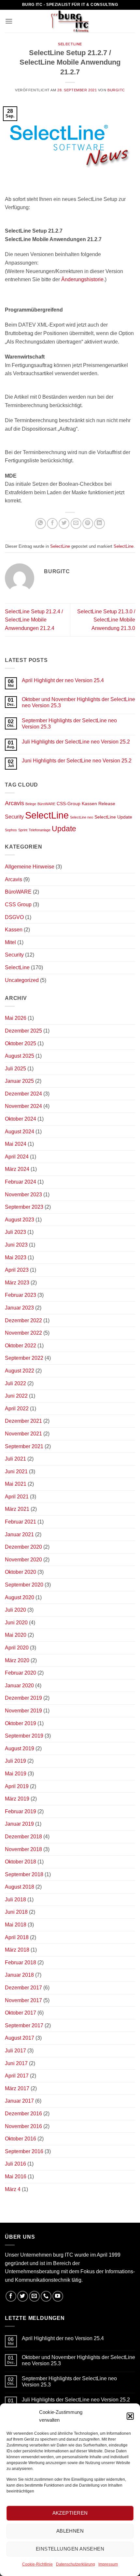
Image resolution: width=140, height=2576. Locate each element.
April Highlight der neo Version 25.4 (63, 680)
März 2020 (17, 1660)
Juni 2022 (16, 1396)
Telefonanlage (40, 830)
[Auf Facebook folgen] (11, 2296)
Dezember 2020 (23, 1547)
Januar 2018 (19, 1975)
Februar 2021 (21, 1522)
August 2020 (20, 1597)
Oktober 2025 (21, 1043)
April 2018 (17, 1937)
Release (107, 804)
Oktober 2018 (21, 1862)
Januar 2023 (19, 1308)
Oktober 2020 (21, 1572)
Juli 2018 (15, 1900)
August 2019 (20, 1748)
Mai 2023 (16, 1257)
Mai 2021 (16, 1484)
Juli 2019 (15, 1761)
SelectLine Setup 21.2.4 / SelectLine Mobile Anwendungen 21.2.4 (34, 620)
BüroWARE (46, 804)
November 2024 (23, 1106)
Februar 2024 (21, 1182)
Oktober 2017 (21, 2013)
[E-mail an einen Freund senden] (76, 523)
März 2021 (17, 1509)
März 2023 (17, 1283)
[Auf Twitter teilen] (64, 523)
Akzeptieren (70, 2513)
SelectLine (70, 44)
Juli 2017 (15, 2051)
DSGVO (14, 917)
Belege (31, 804)
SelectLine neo (82, 817)
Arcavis (14, 803)
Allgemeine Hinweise (30, 867)
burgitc (116, 90)
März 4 (13, 2189)
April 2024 (17, 1157)
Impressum (108, 2564)
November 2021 (23, 1434)
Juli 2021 (15, 1459)
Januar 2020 (19, 1686)
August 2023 (20, 1220)
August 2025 (20, 1056)
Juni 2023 (16, 1245)
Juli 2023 (15, 1232)
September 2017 (24, 2025)
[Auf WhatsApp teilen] (41, 523)
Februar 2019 (21, 1811)
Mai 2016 (16, 2177)
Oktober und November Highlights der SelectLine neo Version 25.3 (78, 702)
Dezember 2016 (23, 2114)
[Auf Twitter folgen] (23, 2296)
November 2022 (23, 1333)
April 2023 (17, 1270)
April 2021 (17, 1497)
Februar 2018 (21, 1963)
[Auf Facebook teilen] (52, 523)
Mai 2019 (16, 1774)
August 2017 (20, 2038)
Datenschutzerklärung (76, 2564)
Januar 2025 (19, 1081)
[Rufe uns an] (46, 2296)
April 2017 (17, 2076)
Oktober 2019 (21, 1723)
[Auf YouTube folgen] (58, 2296)
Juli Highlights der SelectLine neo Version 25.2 (76, 742)
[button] (130, 2416)
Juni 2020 (16, 1623)
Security (14, 817)
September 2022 (24, 1358)
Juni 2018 (16, 1912)
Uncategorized (22, 980)
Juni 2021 (16, 1472)
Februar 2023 (21, 1295)
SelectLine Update (113, 817)
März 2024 (17, 1169)
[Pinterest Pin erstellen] (88, 523)
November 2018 (23, 1849)
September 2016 (24, 2151)
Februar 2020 (21, 1673)
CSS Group (18, 905)
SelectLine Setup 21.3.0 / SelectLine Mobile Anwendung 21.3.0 (106, 620)
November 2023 (23, 1195)
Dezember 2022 (23, 1320)
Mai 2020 (16, 1635)
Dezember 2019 (23, 1698)
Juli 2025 (15, 1069)
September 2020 (24, 1585)
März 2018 (17, 1950)
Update (64, 829)
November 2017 (23, 2000)
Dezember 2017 (23, 1988)
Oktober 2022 (21, 1346)
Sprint (23, 830)
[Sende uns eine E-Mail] (34, 2296)
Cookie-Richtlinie (37, 2564)
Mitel (10, 942)
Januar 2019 (19, 1824)
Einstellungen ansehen (70, 2549)
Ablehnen (70, 2531)
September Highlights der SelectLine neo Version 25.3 (69, 724)
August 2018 (20, 1887)
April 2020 (17, 1648)
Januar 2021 (19, 1534)
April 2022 (17, 1409)
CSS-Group (69, 804)
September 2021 (24, 1446)
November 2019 (23, 1711)
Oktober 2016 (21, 2139)
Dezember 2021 (23, 1421)
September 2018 (24, 1874)
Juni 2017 (16, 2063)
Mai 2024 (16, 1144)
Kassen (89, 804)
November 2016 (23, 2126)
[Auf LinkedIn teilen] (99, 523)
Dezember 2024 (23, 1094)
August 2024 (20, 1132)
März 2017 (17, 2088)
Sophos (11, 830)
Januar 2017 (19, 2101)
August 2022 (20, 1371)
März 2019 (17, 1799)
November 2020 (23, 1560)
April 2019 (17, 1786)
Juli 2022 (15, 1383)
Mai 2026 (16, 1018)
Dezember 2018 (23, 1837)
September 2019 (24, 1736)
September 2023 (24, 1207)
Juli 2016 (15, 2164)
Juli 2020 (15, 1610)
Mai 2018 (16, 1925)
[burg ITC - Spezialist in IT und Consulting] (70, 21)
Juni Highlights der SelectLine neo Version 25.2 (77, 761)
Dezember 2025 (23, 1031)
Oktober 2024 (21, 1119)
